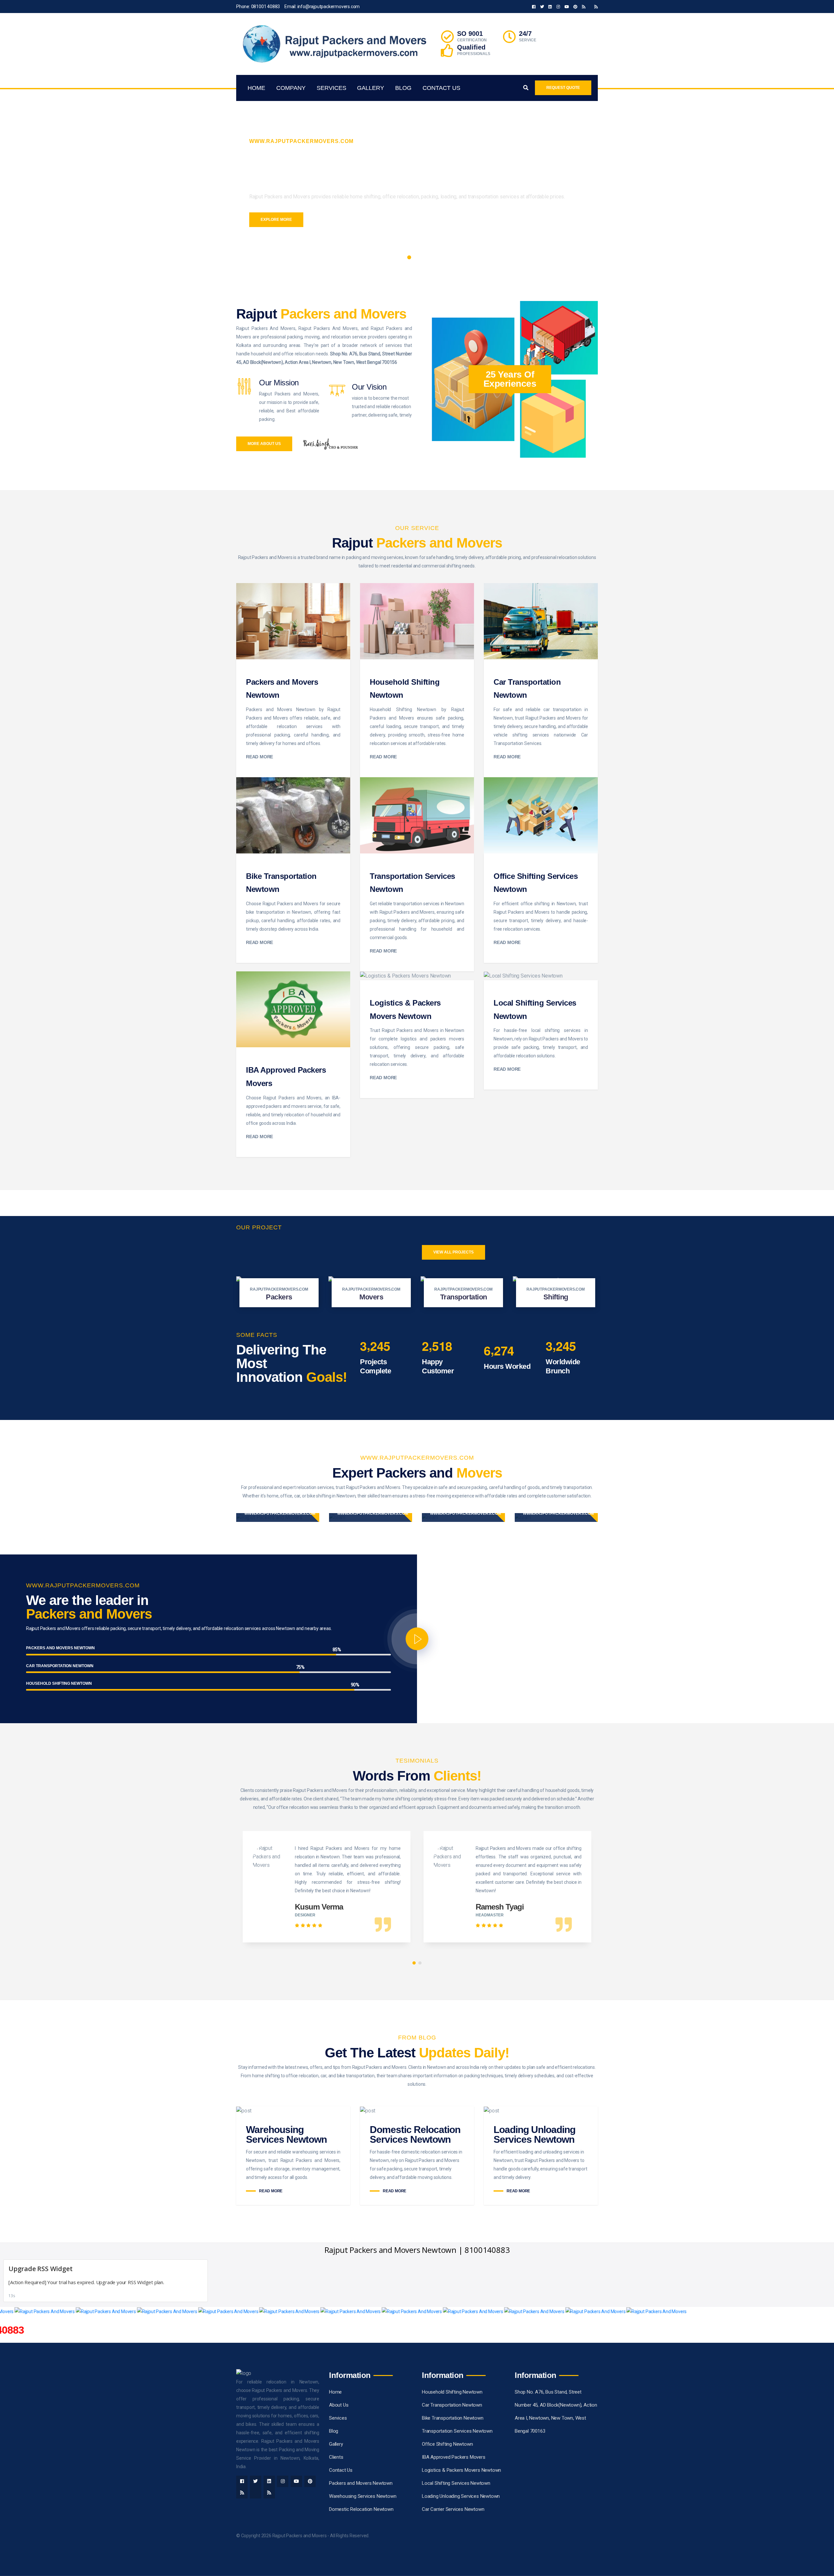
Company (291, 88)
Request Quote (563, 88)
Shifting (556, 1297)
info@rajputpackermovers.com (329, 7)
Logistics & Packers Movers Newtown (461, 2470)
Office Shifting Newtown (447, 2444)
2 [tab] (417, 257)
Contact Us (441, 88)
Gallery (371, 88)
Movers (371, 1297)
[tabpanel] (417, 179)
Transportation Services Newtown (457, 2431)
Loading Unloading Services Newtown (534, 2134)
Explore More (276, 220)
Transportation (464, 1297)
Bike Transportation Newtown (453, 2418)
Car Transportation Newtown (452, 2405)
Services (338, 2418)
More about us (264, 444)
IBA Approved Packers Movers (454, 2457)
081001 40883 (266, 7)
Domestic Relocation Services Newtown (415, 2134)
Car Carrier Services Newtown (453, 2509)
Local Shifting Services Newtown (456, 2483)
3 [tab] (425, 257)
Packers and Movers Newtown (361, 2483)
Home (256, 88)
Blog (403, 88)
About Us (339, 2405)
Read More (259, 757)
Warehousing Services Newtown (286, 2134)
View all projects (453, 1252)
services (331, 88)
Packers (279, 1297)
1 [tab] (409, 257)
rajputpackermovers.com (279, 1289)
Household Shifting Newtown (452, 2392)
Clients (336, 2457)
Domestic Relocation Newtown (361, 2509)
